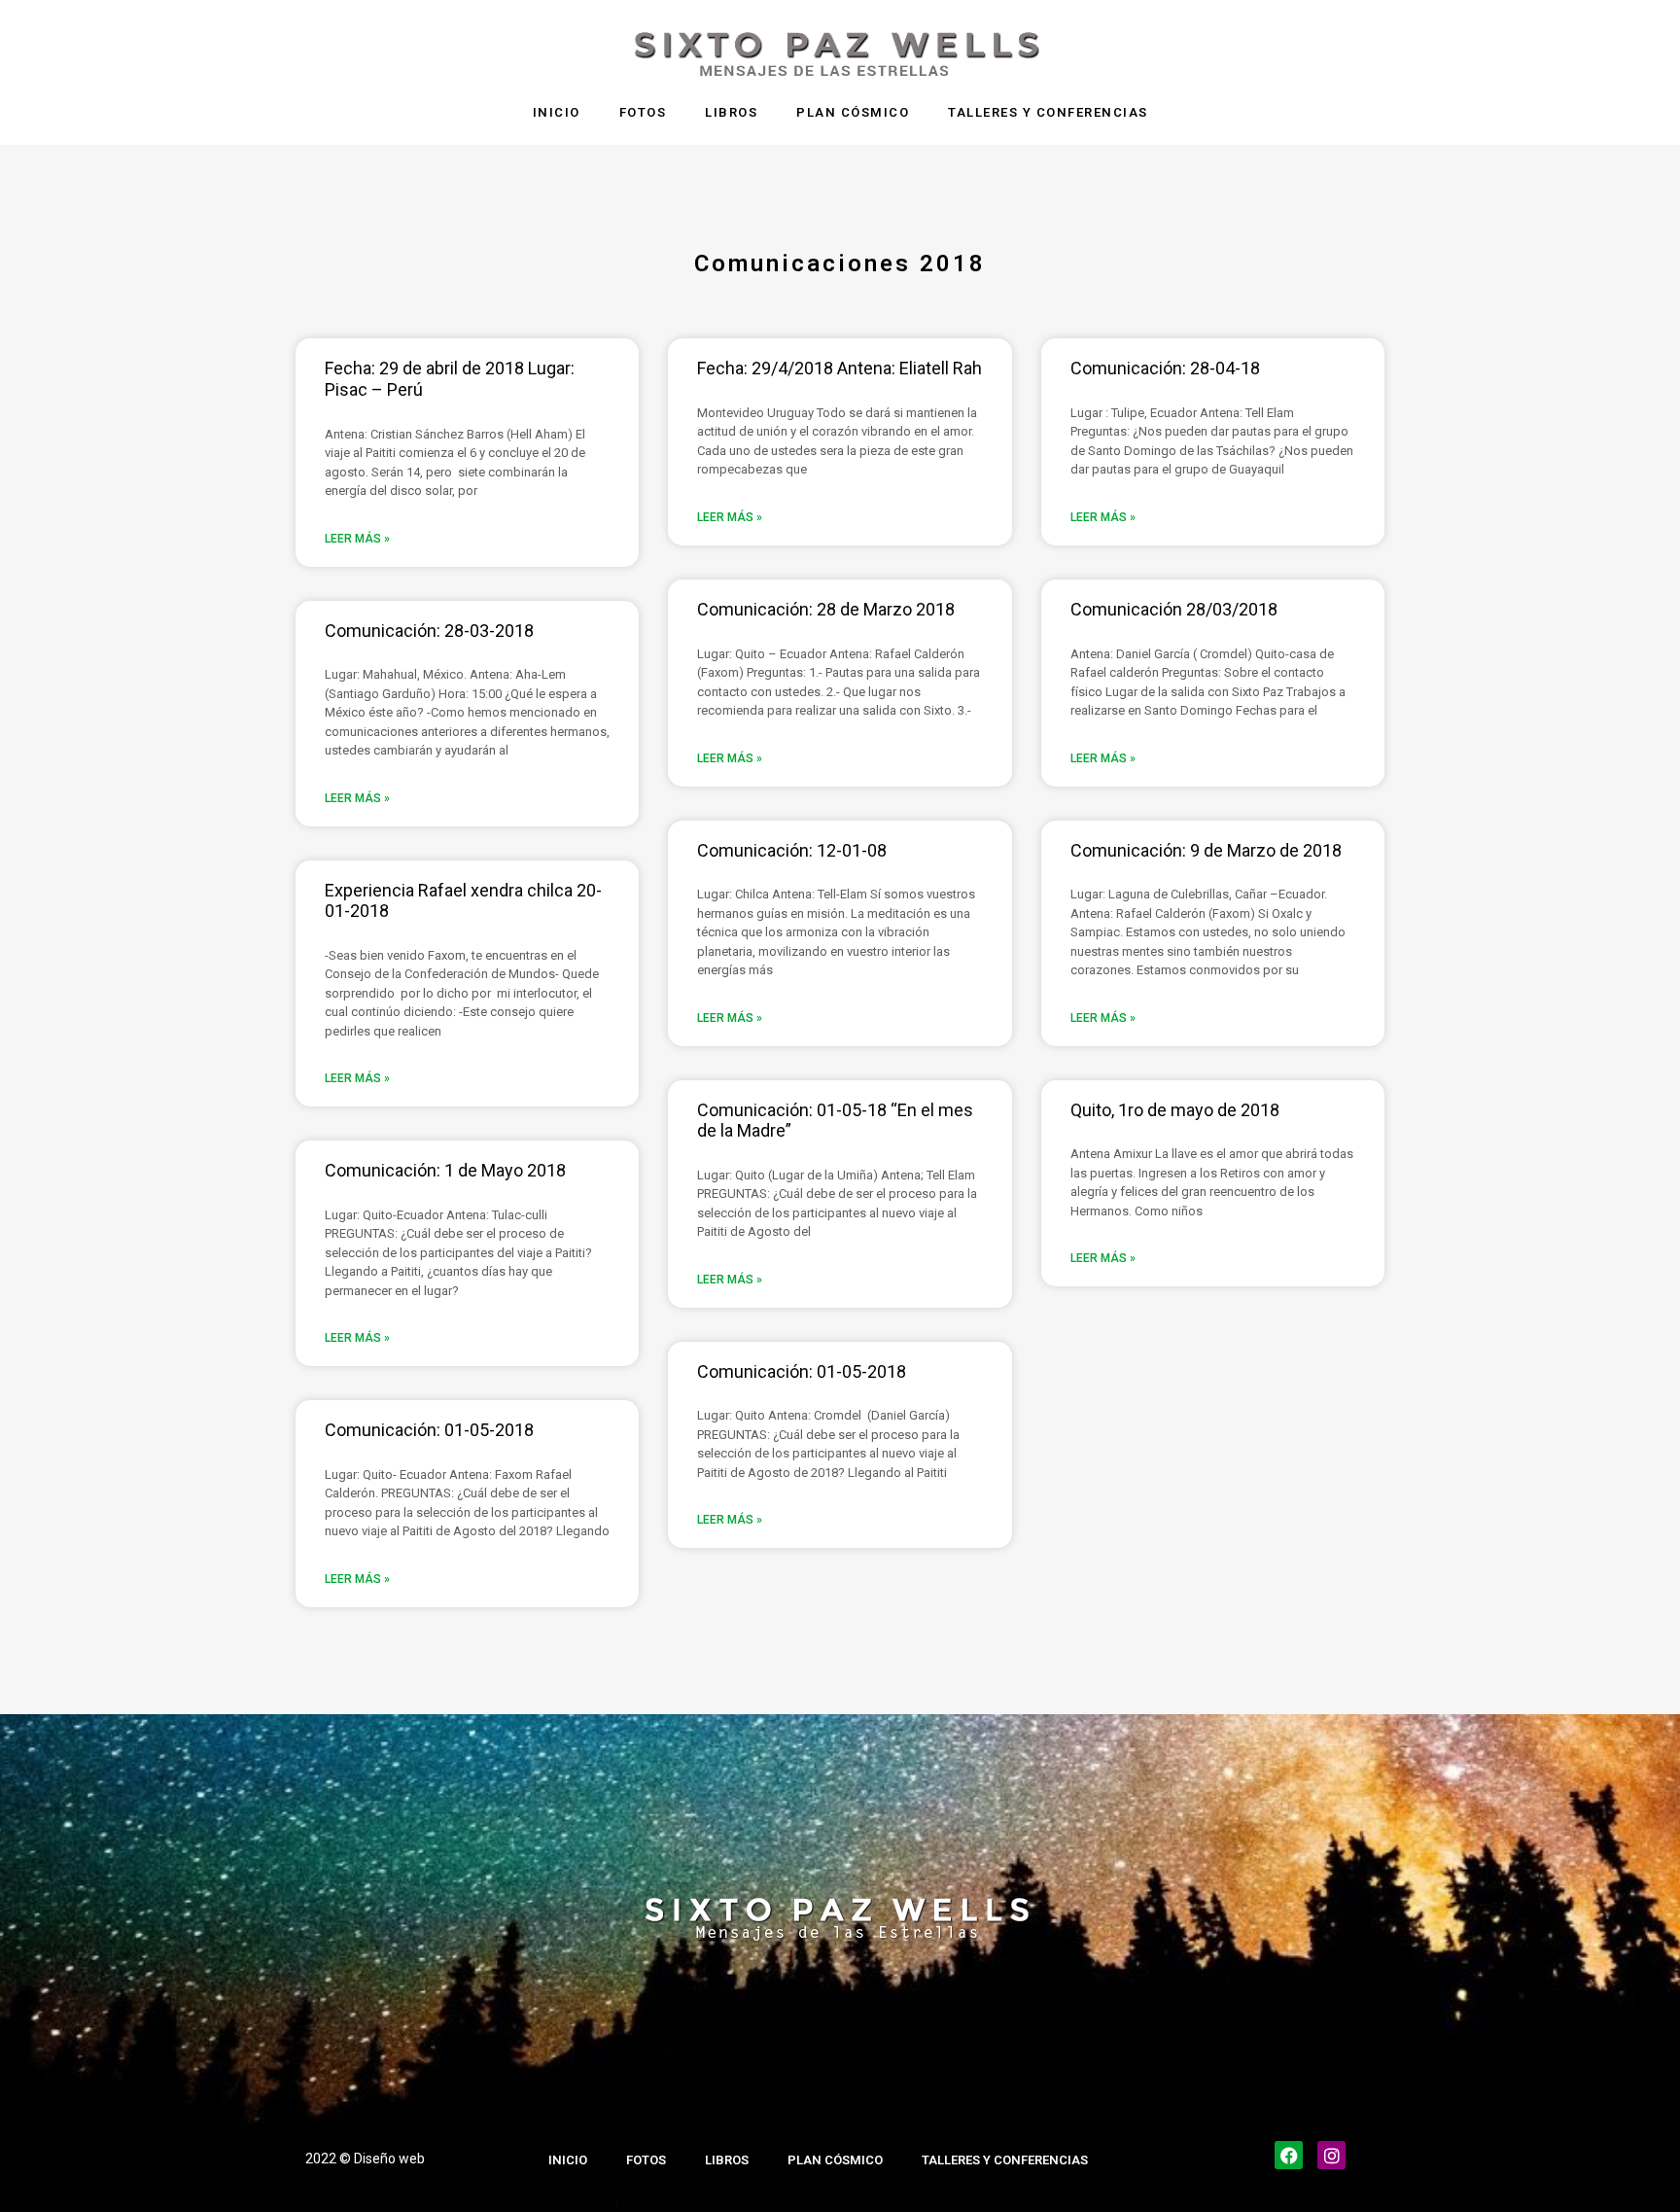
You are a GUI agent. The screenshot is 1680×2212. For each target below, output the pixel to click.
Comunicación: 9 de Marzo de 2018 (1206, 850)
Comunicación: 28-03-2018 (429, 631)
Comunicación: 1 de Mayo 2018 (445, 1170)
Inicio (557, 112)
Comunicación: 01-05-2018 (429, 1430)
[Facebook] (1289, 2155)
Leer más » (357, 539)
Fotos (643, 112)
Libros (731, 112)
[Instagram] (1331, 2155)
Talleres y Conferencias (1048, 112)
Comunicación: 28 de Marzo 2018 (826, 609)
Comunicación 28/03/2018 (1174, 609)
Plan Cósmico (853, 112)
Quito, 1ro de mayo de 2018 (1175, 1110)
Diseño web (389, 2159)
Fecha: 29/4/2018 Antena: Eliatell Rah (840, 368)
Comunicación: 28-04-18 (1165, 368)
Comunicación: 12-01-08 (792, 850)
